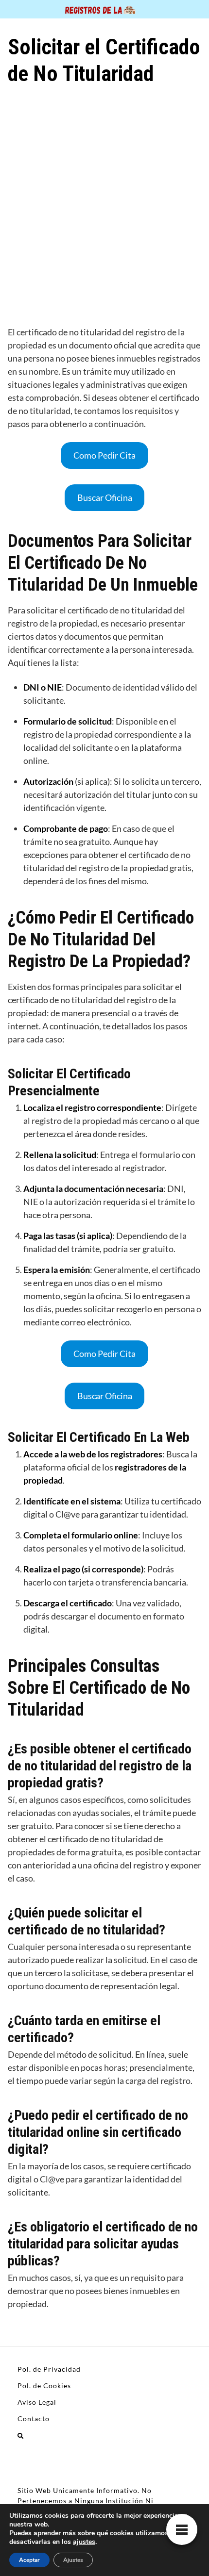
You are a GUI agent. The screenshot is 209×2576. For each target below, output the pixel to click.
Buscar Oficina (105, 497)
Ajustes (73, 2560)
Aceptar (29, 2560)
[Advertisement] (104, 204)
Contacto (34, 2419)
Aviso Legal (37, 2402)
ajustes (84, 2542)
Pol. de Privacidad (49, 2369)
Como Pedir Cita (104, 455)
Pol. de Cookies (44, 2386)
